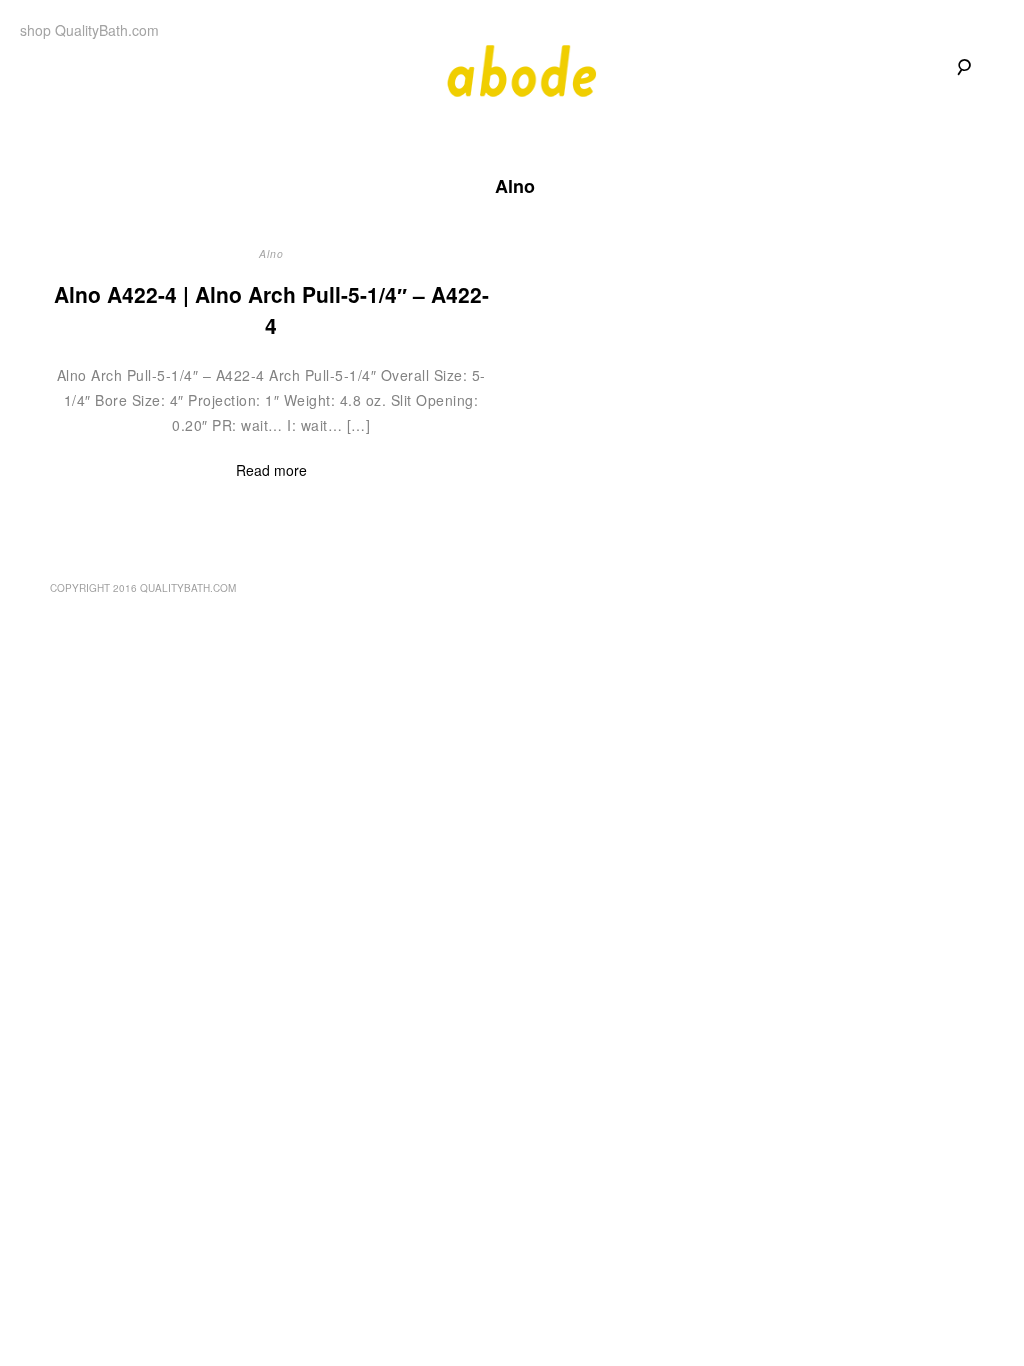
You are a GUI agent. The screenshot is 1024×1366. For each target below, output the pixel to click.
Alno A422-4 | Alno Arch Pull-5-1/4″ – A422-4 (271, 310)
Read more (271, 470)
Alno (271, 253)
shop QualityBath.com (89, 30)
